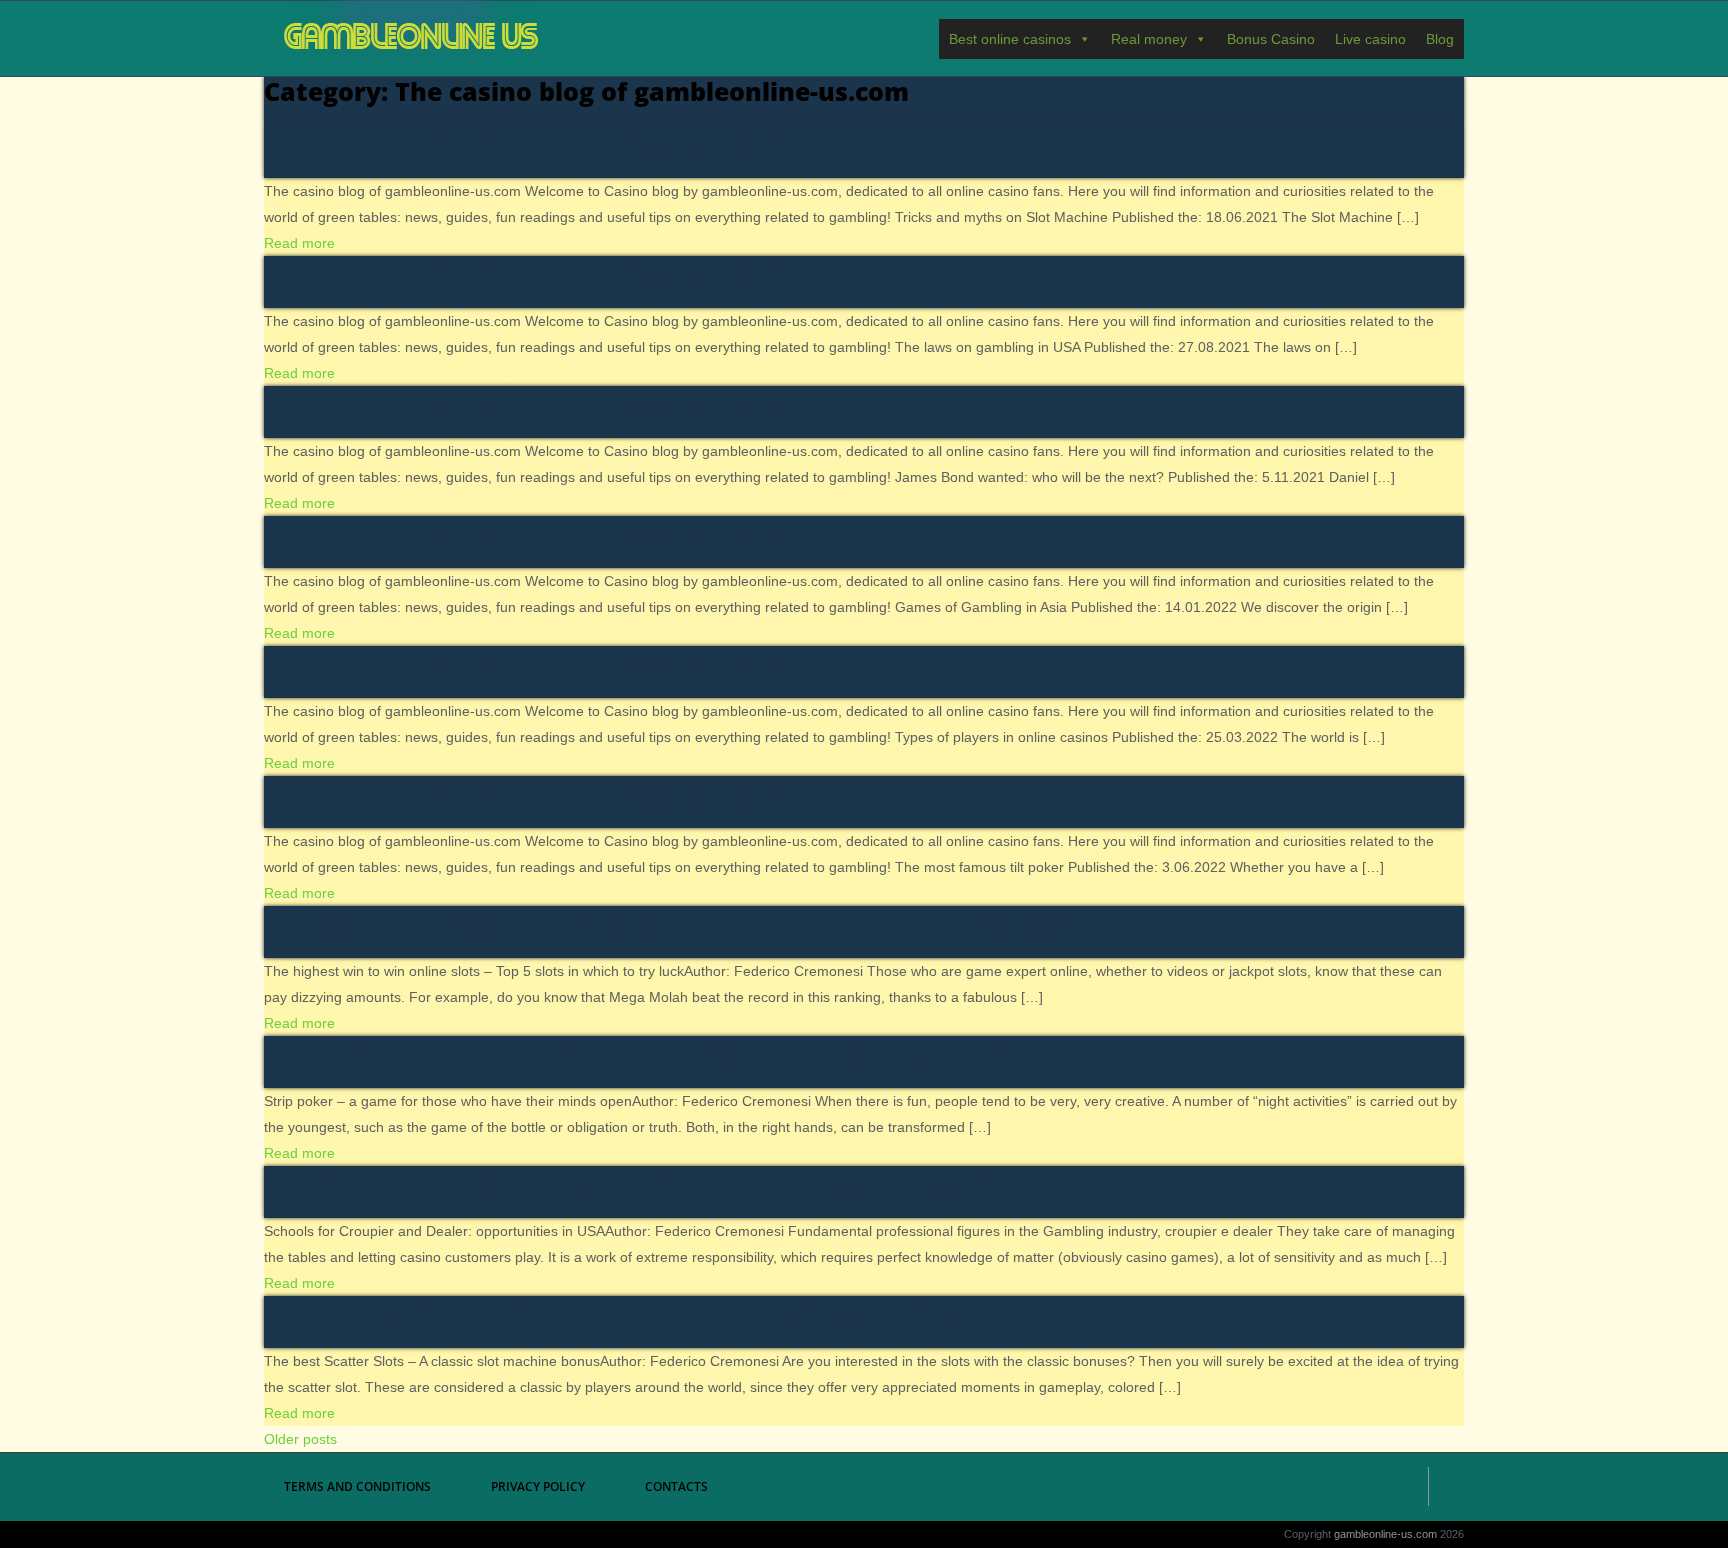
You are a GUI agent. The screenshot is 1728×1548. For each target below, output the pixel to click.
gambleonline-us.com (411, 38)
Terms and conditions (357, 1486)
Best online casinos (1010, 39)
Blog (1440, 39)
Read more (299, 243)
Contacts (676, 1486)
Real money (1149, 39)
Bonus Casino (1271, 39)
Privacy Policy (538, 1486)
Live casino (1370, 39)
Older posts (300, 1439)
